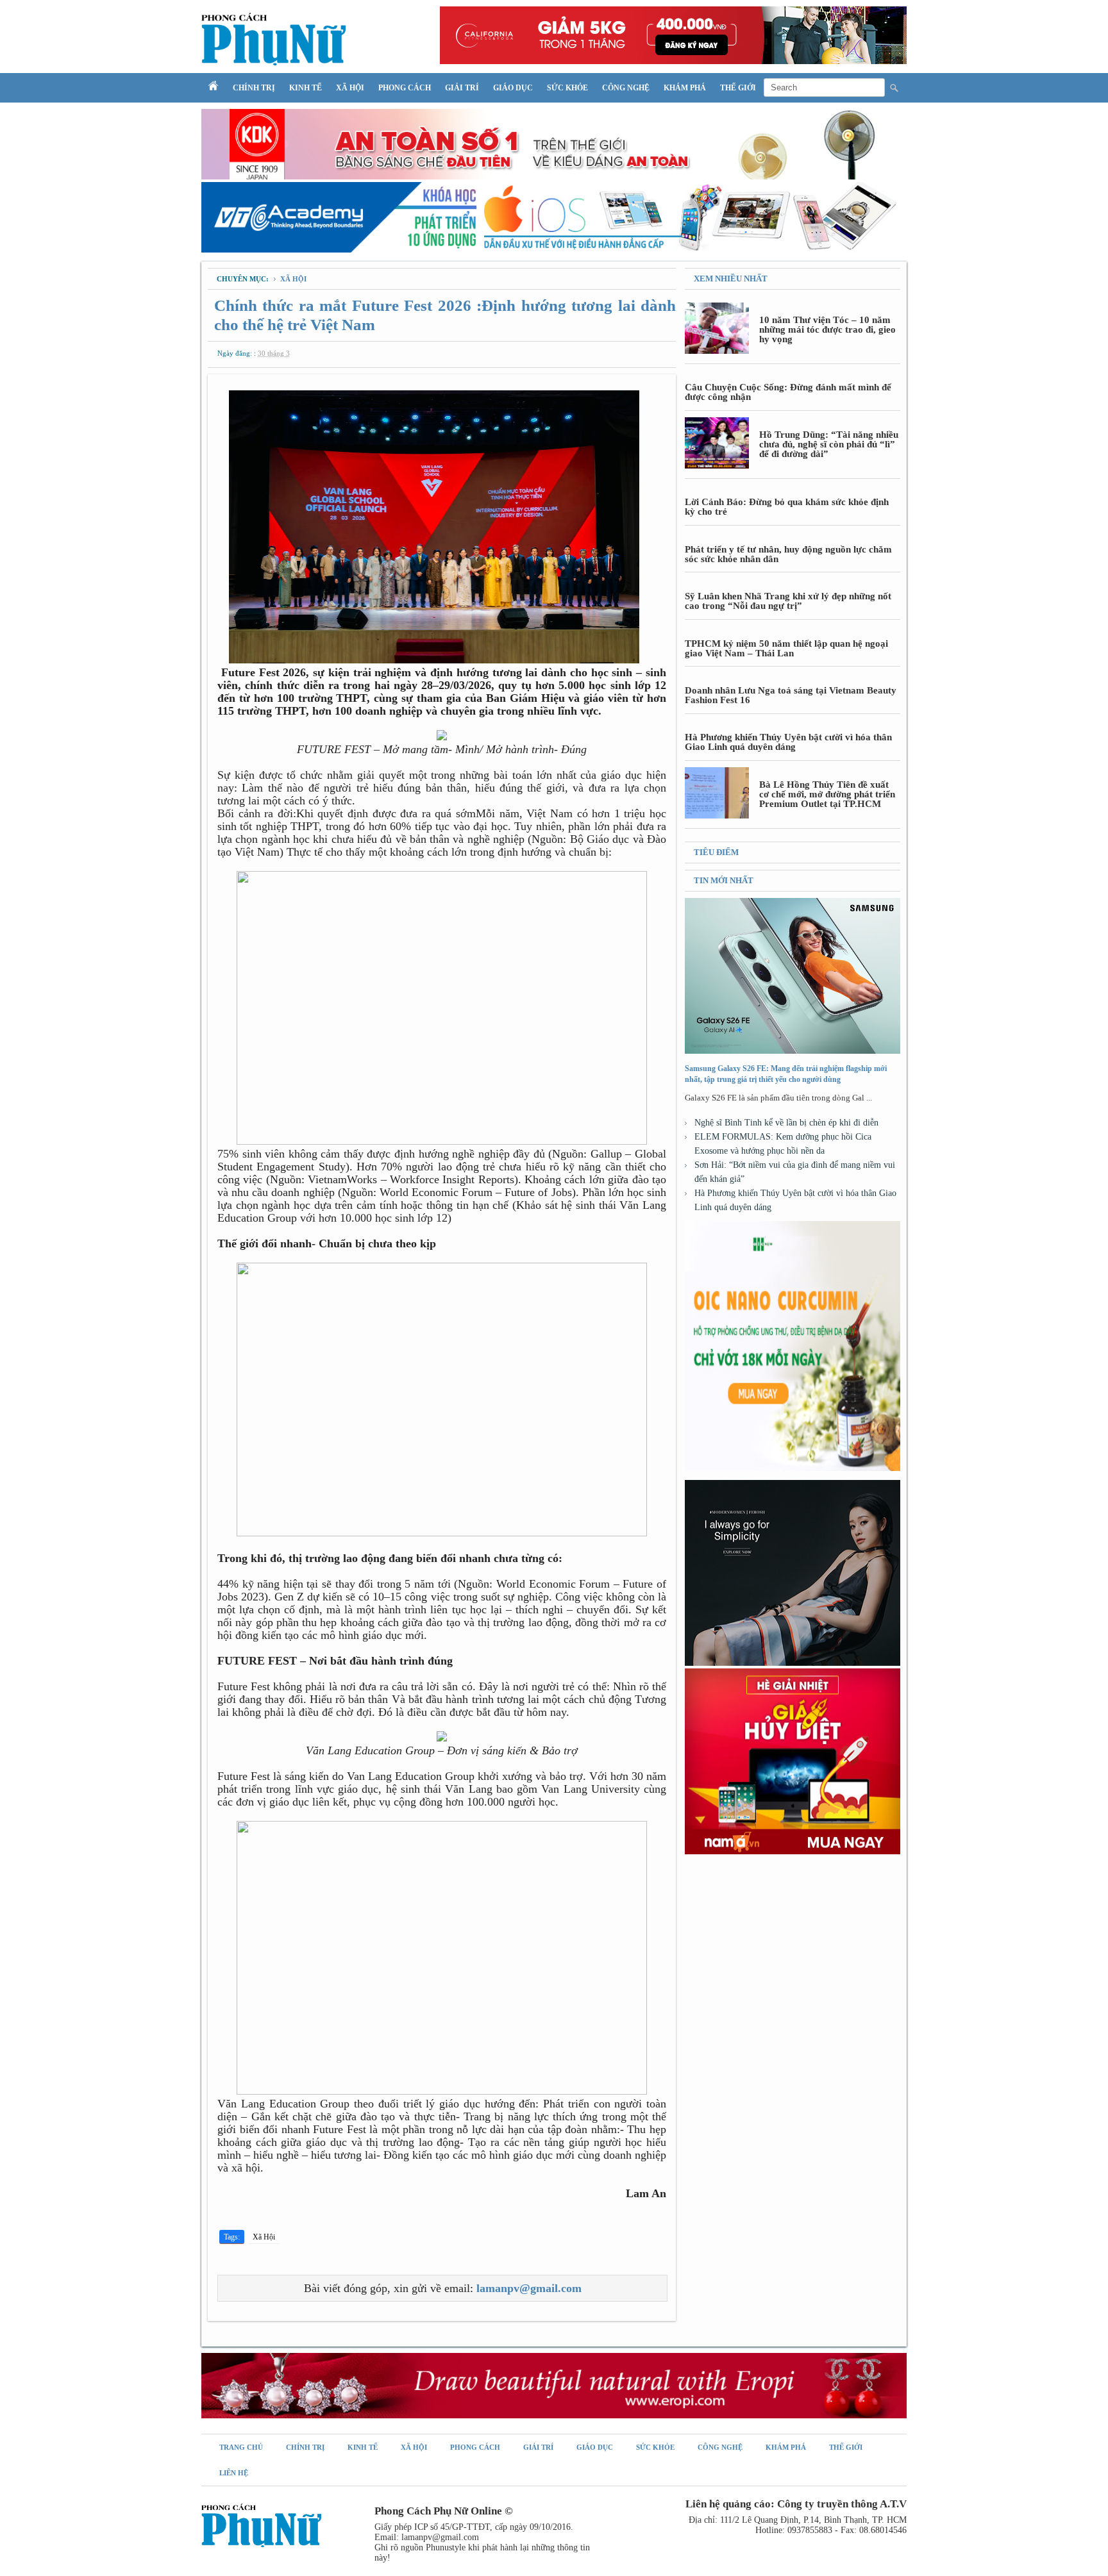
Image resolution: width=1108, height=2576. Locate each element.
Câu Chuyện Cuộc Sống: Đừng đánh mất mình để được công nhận (788, 392)
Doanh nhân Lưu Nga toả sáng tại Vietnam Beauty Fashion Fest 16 (791, 695)
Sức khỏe (567, 88)
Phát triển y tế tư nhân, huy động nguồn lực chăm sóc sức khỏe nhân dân (788, 554)
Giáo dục (513, 88)
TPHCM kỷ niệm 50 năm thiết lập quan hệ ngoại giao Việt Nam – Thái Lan (786, 648)
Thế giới (738, 88)
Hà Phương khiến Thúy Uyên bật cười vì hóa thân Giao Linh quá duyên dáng (788, 742)
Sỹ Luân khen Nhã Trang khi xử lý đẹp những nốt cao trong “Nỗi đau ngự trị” (788, 601)
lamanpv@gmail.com (529, 2288)
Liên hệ (234, 2473)
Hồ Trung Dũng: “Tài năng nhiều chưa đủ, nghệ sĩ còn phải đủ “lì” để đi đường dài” (829, 444)
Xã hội (350, 88)
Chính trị (254, 88)
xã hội (293, 279)
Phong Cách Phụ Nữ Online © (444, 2511)
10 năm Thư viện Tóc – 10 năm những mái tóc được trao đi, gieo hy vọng (827, 329)
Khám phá (685, 88)
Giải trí (462, 88)
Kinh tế (306, 88)
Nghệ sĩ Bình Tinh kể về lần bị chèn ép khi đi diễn (786, 1123)
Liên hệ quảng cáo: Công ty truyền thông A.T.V (796, 2504)
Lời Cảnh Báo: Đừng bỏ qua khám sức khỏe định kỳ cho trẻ (787, 507)
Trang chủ (241, 2447)
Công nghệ (626, 88)
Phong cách (405, 88)
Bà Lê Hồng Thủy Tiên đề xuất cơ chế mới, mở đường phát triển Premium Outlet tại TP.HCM (827, 794)
